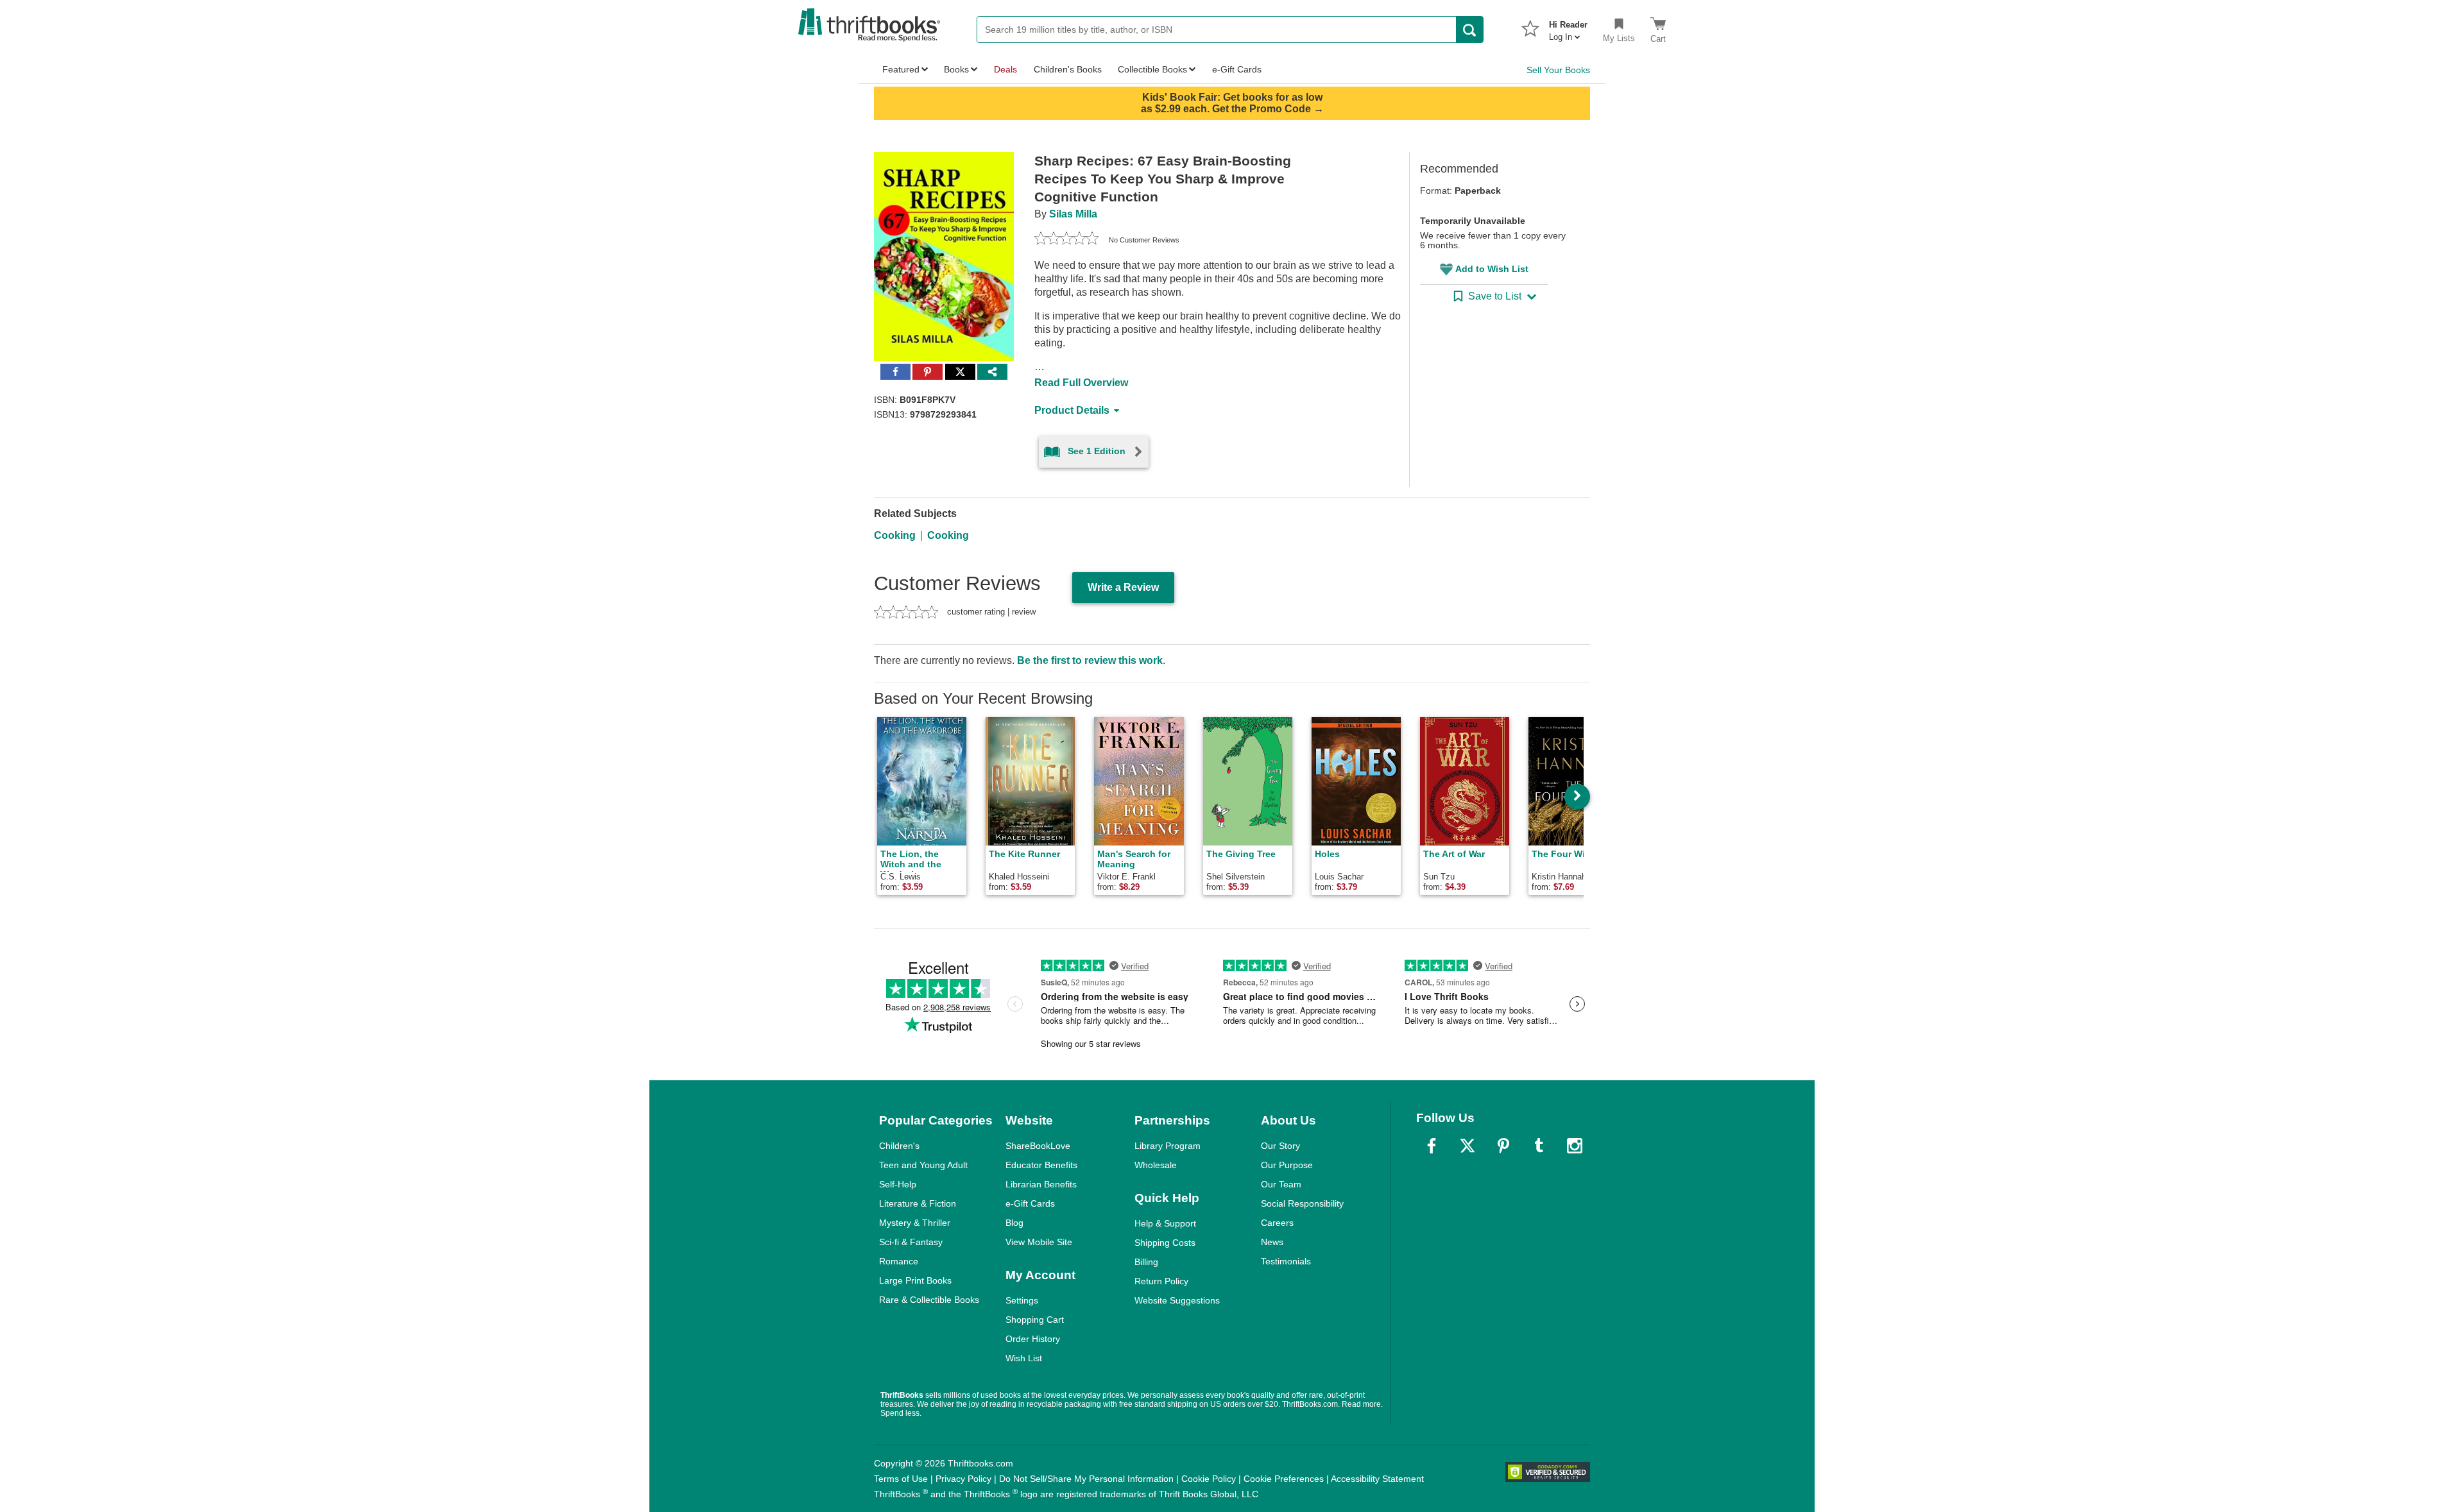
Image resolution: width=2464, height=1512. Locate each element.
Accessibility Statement (1377, 1479)
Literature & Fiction (918, 1203)
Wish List (1024, 1358)
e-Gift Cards (1030, 1203)
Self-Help (898, 1184)
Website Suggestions (1177, 1300)
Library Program (1168, 1146)
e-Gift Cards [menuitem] (1237, 69)
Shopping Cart (1035, 1320)
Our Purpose (1287, 1165)
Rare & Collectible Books (929, 1300)
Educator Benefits (1041, 1165)
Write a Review (1123, 587)
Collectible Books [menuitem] (1152, 69)
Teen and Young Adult (923, 1165)
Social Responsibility (1302, 1203)
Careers (1277, 1223)
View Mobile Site (1039, 1242)
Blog (1014, 1223)
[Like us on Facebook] (1432, 1146)
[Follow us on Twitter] (1467, 1146)
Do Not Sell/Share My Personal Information (1086, 1479)
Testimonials (1286, 1261)
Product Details (1072, 410)
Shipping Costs (1165, 1243)
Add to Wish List (1492, 269)
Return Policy (1161, 1281)
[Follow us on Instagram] (1575, 1146)
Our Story (1280, 1146)
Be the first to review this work (1090, 660)
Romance (899, 1261)
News (1272, 1242)
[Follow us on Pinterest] (1503, 1146)
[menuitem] (1568, 27)
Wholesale (1156, 1165)
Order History (1033, 1339)
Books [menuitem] (956, 69)
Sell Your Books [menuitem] (1558, 70)
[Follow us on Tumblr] (1539, 1146)
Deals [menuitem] (1005, 69)
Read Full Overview (1081, 383)
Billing (1146, 1262)
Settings (1022, 1300)
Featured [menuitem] (901, 69)
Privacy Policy (963, 1479)
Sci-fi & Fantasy (911, 1242)
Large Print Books (915, 1280)
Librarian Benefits (1041, 1184)
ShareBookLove (1038, 1146)
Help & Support (1165, 1223)
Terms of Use (901, 1479)
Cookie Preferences (1284, 1479)
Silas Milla (1073, 214)
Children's (899, 1146)
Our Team (1281, 1184)
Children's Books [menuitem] (1068, 69)
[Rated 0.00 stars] (1066, 240)
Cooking (895, 535)
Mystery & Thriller (915, 1223)
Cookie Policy (1209, 1479)
